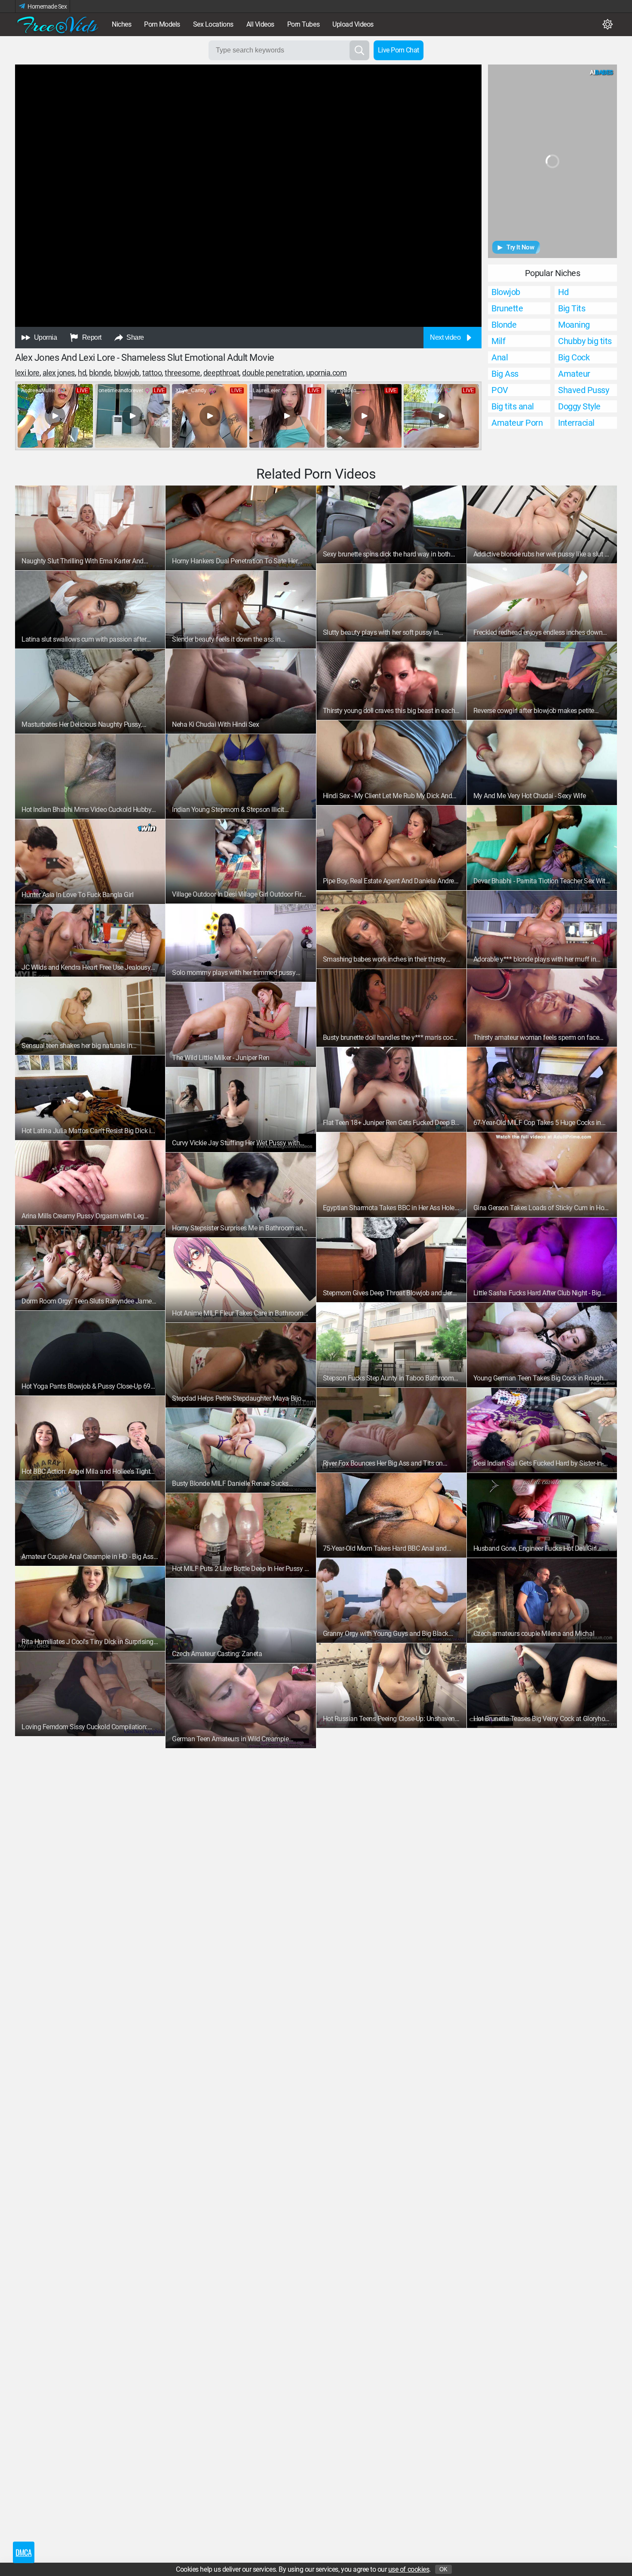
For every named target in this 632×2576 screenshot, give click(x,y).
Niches (121, 24)
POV (500, 390)
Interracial (576, 423)
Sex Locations (213, 24)
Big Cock (574, 357)
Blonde (504, 325)
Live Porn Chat (399, 50)
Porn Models (162, 24)
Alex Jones (59, 373)
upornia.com (327, 373)
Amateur (574, 374)
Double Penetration (272, 373)
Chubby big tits (585, 341)
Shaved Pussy (583, 390)
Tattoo (152, 373)
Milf (498, 341)
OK (443, 2569)
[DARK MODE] (607, 25)
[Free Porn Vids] (58, 25)
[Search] (359, 50)
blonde (100, 373)
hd (82, 373)
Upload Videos (353, 24)
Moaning (574, 325)
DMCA (23, 2552)
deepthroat (221, 373)
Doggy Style (579, 406)
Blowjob (506, 292)
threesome (183, 373)
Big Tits (572, 308)
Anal (500, 357)
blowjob (127, 373)
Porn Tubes (303, 24)
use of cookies (409, 2569)
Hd (563, 292)
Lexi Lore (27, 373)
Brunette (507, 308)
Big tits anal (513, 406)
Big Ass (505, 374)
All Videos (260, 24)
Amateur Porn (517, 423)
